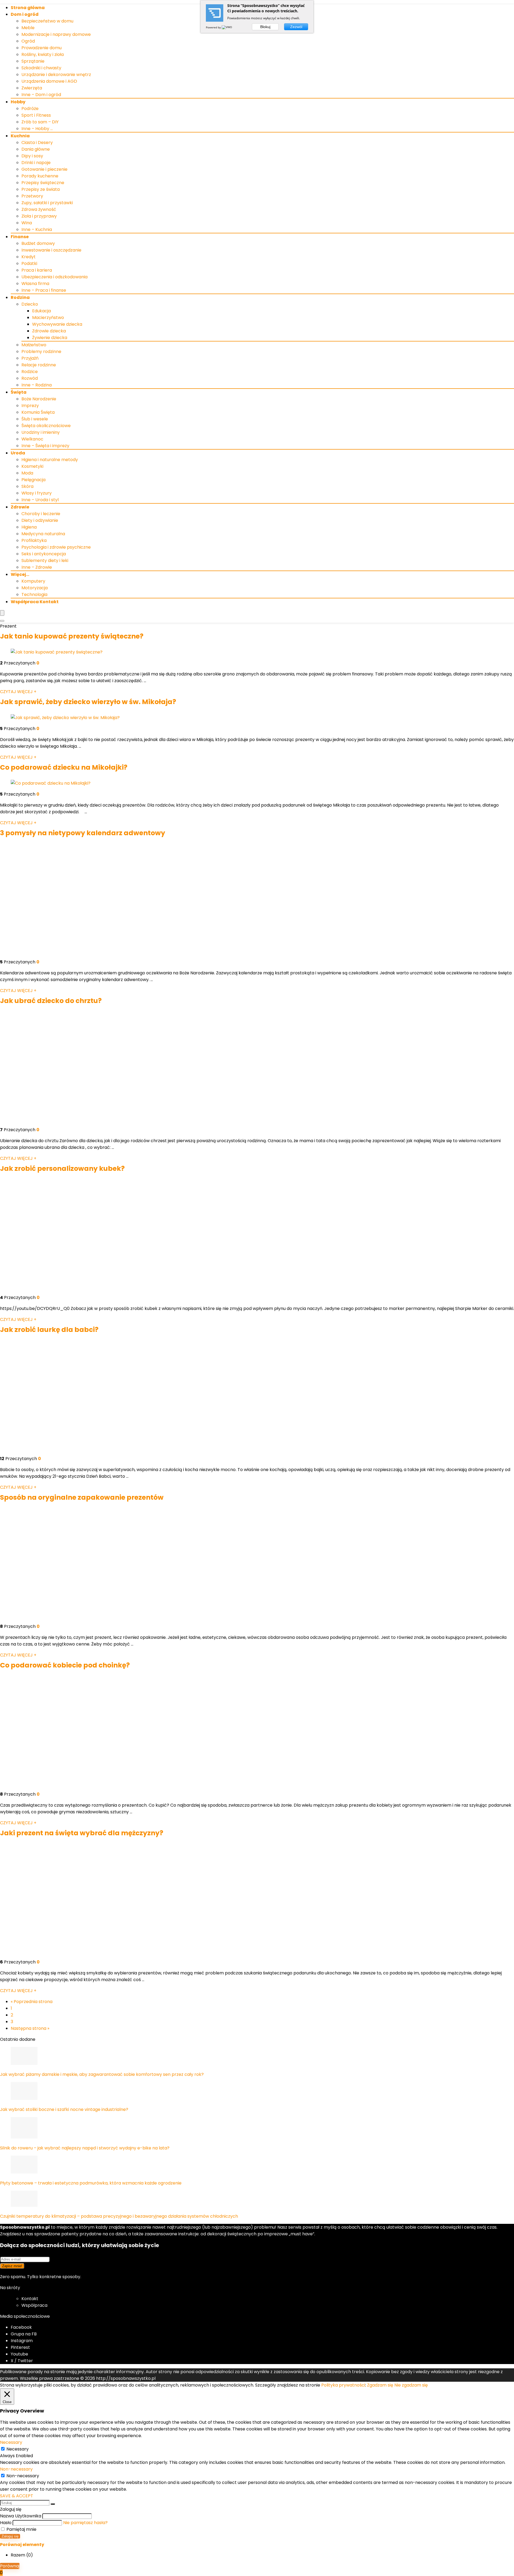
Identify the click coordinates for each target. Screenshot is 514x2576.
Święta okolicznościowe (46, 426)
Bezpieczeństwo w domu (47, 21)
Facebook (21, 2327)
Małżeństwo (34, 345)
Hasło (6, 2523)
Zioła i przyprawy (39, 216)
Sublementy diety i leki (45, 561)
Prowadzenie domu (41, 48)
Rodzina (20, 297)
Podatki (29, 263)
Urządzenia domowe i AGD (49, 81)
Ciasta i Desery (37, 143)
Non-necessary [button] (16, 2469)
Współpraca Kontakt (35, 602)
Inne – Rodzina (37, 385)
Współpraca (34, 2305)
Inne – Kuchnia (37, 229)
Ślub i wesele (35, 419)
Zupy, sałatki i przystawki (47, 203)
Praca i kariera (37, 270)
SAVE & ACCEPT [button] (17, 2496)
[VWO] (227, 27)
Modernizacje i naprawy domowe (56, 34)
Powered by (214, 27)
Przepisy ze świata (41, 189)
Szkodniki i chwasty (41, 68)
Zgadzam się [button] (380, 2385)
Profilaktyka (34, 540)
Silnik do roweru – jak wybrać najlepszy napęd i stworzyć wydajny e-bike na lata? (85, 2148)
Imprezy (30, 406)
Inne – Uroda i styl (40, 500)
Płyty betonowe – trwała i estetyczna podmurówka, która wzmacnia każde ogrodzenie (91, 2183)
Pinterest (20, 2347)
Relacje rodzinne (39, 365)
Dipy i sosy (32, 156)
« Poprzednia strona (32, 2002)
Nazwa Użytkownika (21, 2516)
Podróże (30, 109)
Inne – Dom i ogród (41, 95)
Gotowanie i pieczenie (44, 169)
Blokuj (265, 27)
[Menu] (2, 613)
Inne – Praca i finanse (44, 290)
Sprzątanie (33, 61)
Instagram (22, 2341)
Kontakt (30, 2299)
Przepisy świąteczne (43, 183)
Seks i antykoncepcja (44, 554)
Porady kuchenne (40, 176)
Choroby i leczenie (41, 514)
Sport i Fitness (36, 115)
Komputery (33, 581)
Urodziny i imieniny (41, 432)
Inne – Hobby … (37, 129)
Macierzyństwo (48, 318)
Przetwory (32, 196)
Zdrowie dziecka (49, 331)
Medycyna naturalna (43, 534)
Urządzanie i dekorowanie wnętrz (56, 75)
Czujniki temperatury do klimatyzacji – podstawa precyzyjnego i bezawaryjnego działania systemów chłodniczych (119, 2216)
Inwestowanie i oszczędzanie (51, 250)
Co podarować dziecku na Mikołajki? (64, 767)
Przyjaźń (30, 358)
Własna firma (35, 284)
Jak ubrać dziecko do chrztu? (51, 1001)
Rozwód (30, 378)
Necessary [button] (11, 2442)
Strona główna (28, 8)
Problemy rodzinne (41, 352)
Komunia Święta (38, 412)
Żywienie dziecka (50, 338)
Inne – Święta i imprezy (45, 446)
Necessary (18, 2449)
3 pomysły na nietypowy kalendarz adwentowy (83, 833)
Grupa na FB (24, 2334)
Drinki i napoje (36, 163)
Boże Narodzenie (39, 399)
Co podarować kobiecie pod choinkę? (65, 1665)
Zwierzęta (32, 88)
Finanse (20, 237)
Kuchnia (20, 136)
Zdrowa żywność (39, 209)
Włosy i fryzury (37, 493)
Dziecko (30, 304)
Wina (27, 223)
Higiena (29, 527)
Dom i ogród (25, 14)
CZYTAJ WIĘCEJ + (18, 692)
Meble (28, 28)
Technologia (34, 594)
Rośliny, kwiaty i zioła (43, 54)
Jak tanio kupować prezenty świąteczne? (72, 636)
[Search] (2, 621)
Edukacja (41, 311)
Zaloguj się (10, 2536)
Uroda (18, 453)
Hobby (18, 102)
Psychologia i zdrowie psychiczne (56, 547)
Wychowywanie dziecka (57, 324)
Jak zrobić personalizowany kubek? (62, 1169)
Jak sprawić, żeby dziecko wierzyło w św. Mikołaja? (88, 702)
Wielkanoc (32, 439)
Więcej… (20, 574)
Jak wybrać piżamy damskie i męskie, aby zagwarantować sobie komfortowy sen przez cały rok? (102, 2074)
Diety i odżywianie (40, 520)
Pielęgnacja (33, 480)
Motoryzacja (35, 588)
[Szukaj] (53, 2504)
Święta (19, 392)
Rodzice (30, 372)
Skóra (27, 486)
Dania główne (36, 149)
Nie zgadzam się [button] (411, 2385)
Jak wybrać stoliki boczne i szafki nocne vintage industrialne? (64, 2109)
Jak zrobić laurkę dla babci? (49, 1330)
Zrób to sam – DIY (40, 122)
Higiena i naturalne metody (50, 460)
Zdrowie (20, 507)
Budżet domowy (38, 243)
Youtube (19, 2354)
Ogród (28, 41)
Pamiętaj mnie (21, 2529)
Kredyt (29, 257)
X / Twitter (22, 2361)
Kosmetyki (32, 466)
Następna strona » (30, 2028)
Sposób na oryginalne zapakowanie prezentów (82, 1497)
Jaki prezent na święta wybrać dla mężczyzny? (82, 1833)
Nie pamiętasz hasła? (85, 2523)
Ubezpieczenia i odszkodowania (54, 277)
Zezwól (296, 27)
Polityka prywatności (343, 2385)
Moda (27, 473)
